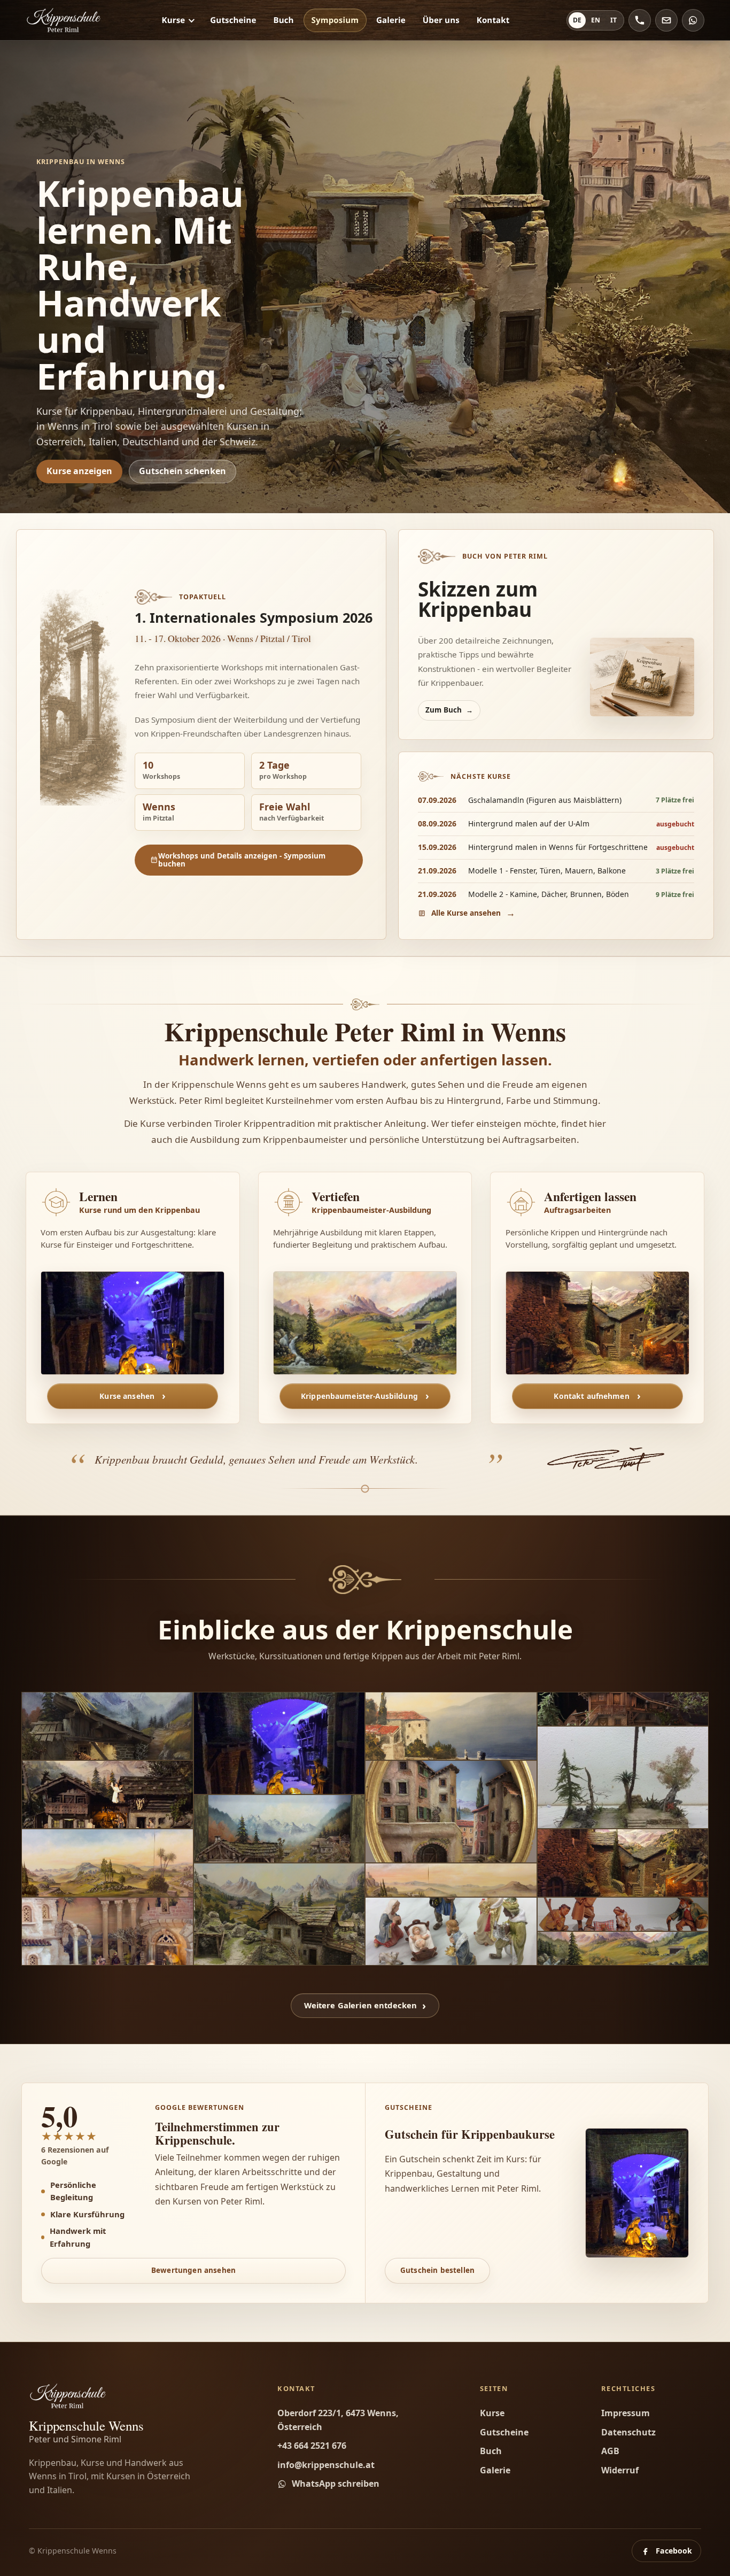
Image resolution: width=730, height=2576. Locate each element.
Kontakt (493, 20)
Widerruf (620, 2470)
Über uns (441, 20)
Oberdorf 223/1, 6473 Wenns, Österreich (338, 2420)
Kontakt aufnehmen (591, 1396)
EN (596, 20)
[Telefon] (640, 20)
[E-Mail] (666, 20)
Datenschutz (628, 2432)
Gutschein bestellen (437, 2270)
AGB (610, 2451)
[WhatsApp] (693, 20)
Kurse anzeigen (79, 471)
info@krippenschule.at (326, 2465)
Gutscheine (233, 20)
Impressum (626, 2413)
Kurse (174, 20)
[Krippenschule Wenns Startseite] (65, 20)
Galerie (391, 20)
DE (577, 20)
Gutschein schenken (183, 471)
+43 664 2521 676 (312, 2446)
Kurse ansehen (127, 1396)
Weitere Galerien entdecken (361, 2005)
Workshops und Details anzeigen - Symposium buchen (242, 860)
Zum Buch (444, 710)
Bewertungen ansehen (193, 2270)
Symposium (335, 20)
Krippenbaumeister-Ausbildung (359, 1396)
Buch (283, 20)
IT (613, 20)
